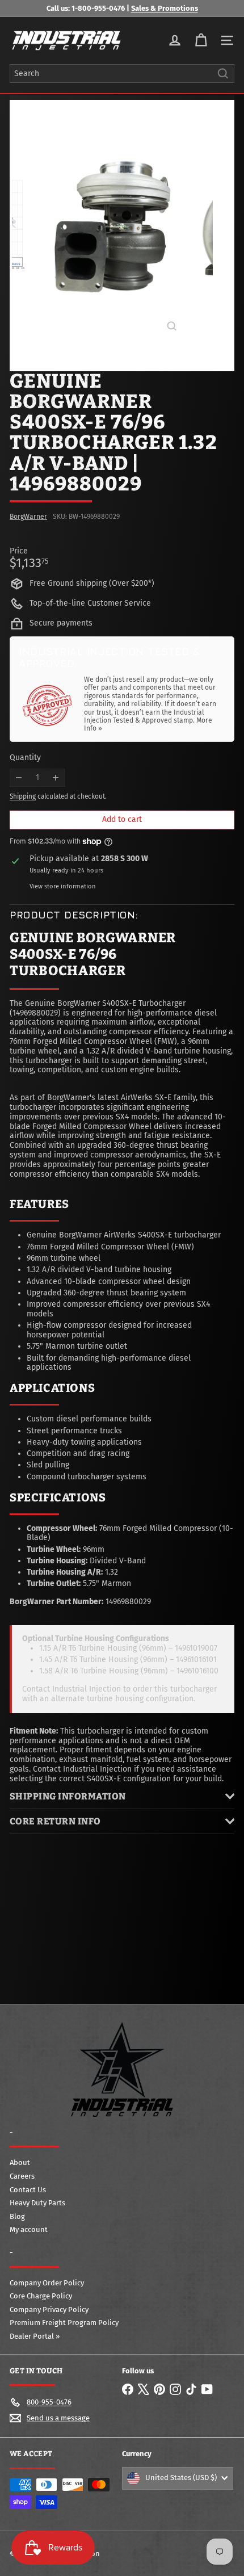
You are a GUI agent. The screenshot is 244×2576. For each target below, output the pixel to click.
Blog (17, 2216)
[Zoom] (172, 326)
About (20, 2162)
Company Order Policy (47, 2283)
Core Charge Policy (41, 2296)
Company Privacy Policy (49, 2309)
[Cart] (201, 40)
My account (29, 2229)
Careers (22, 2176)
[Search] (223, 74)
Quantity (25, 758)
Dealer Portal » (35, 2336)
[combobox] (122, 74)
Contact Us (28, 2190)
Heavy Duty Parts (37, 2203)
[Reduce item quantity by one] (19, 778)
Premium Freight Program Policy (64, 2323)
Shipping (23, 796)
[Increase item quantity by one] (56, 778)
